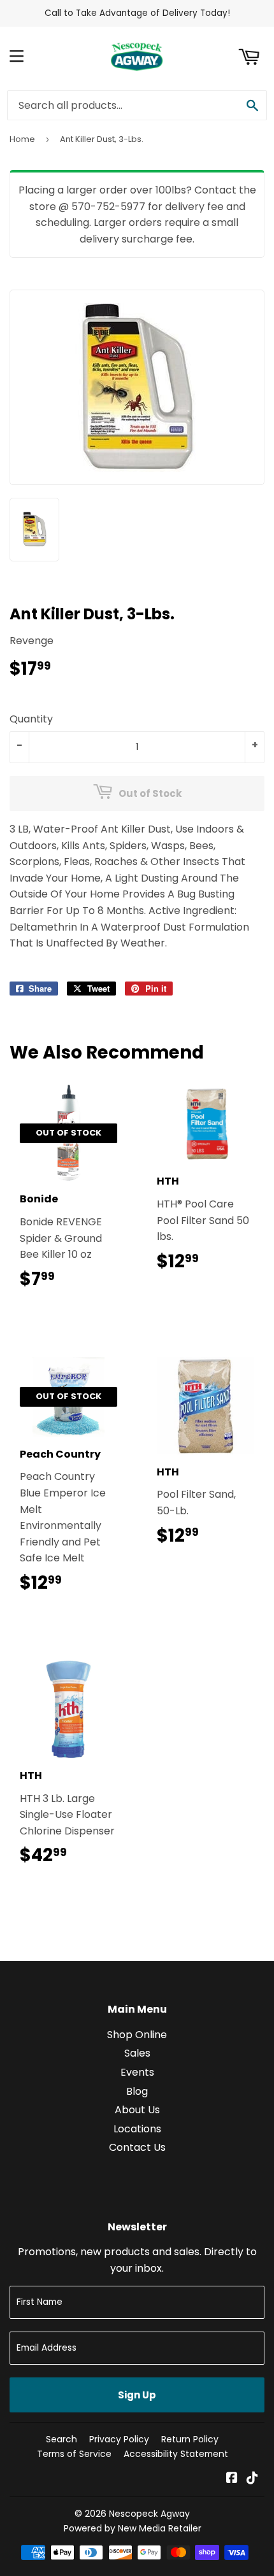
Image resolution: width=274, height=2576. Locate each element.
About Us (137, 2110)
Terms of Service (74, 2454)
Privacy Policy (119, 2439)
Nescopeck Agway (149, 2514)
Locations (137, 2129)
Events (137, 2072)
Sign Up (137, 2395)
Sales (137, 2053)
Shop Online (137, 2035)
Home (22, 139)
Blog (137, 2091)
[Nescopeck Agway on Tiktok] (252, 2479)
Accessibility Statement (176, 2454)
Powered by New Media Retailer (133, 2528)
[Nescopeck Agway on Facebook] (232, 2479)
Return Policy (190, 2439)
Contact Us (137, 2147)
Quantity (31, 719)
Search (61, 2439)
